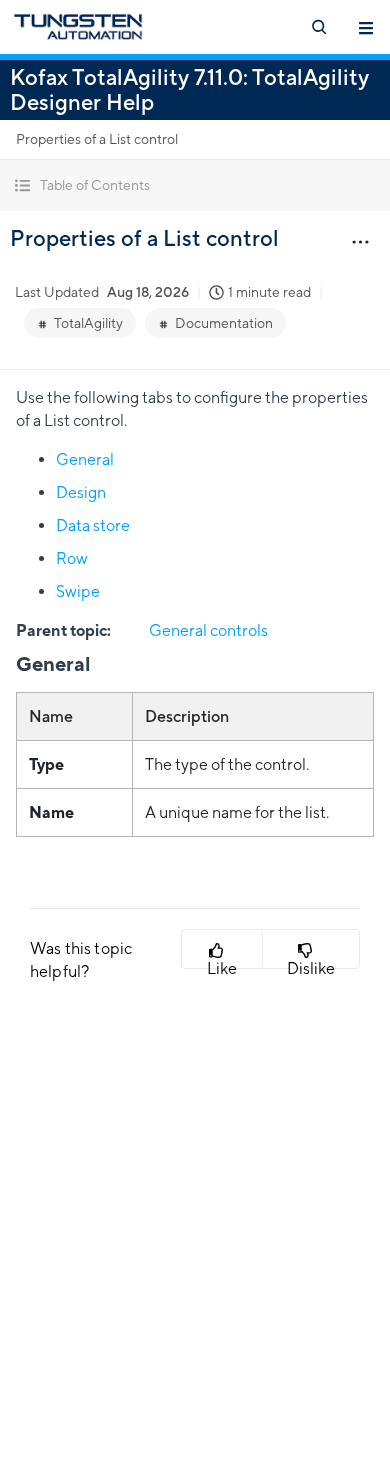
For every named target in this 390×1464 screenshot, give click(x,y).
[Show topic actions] (360, 241)
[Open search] (318, 27)
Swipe (78, 591)
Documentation (224, 323)
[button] (195, 185)
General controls (208, 630)
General (85, 459)
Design (81, 492)
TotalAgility (88, 323)
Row (72, 558)
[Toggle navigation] (366, 27)
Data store (93, 525)
